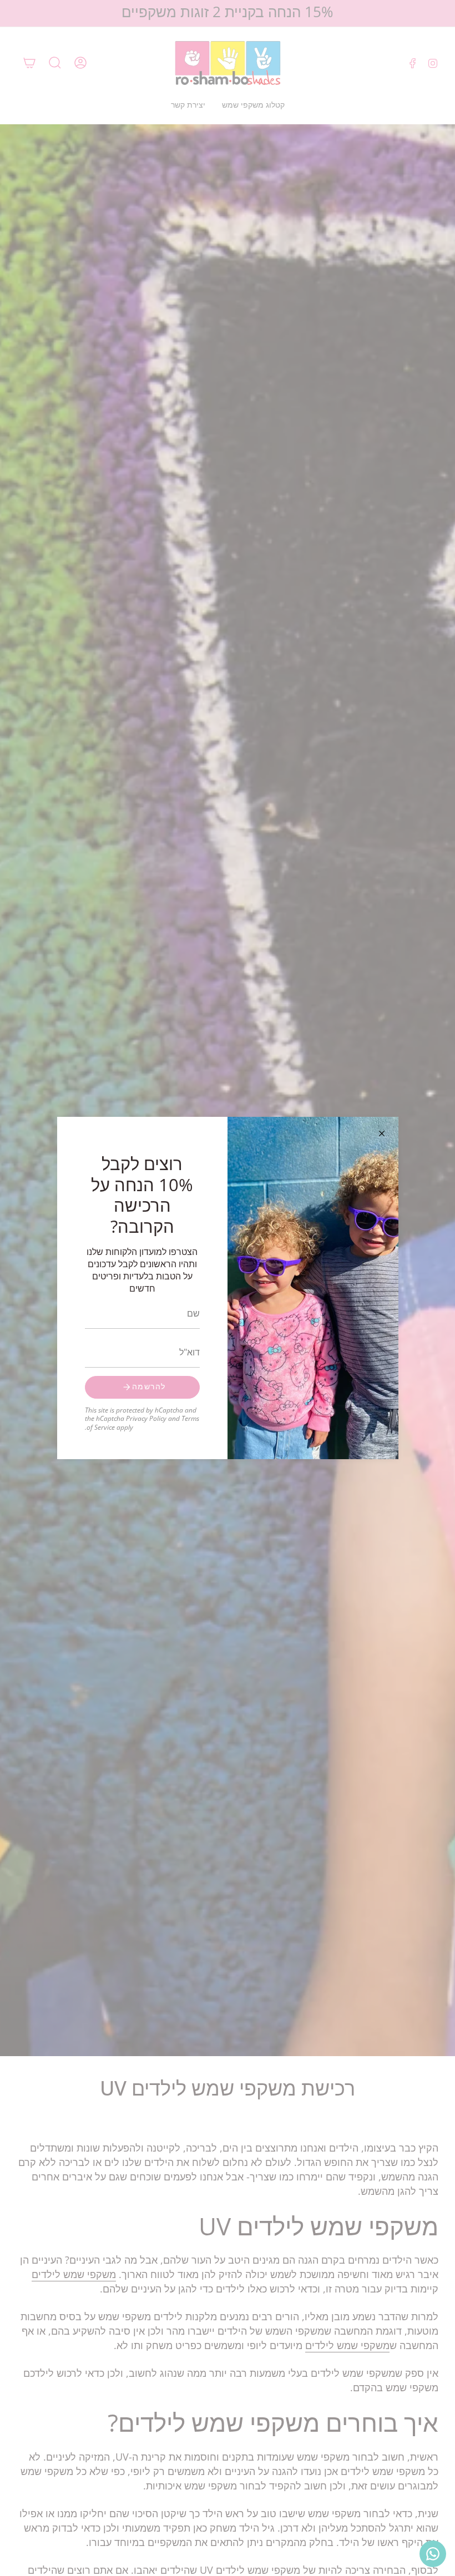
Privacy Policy (146, 1418)
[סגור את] (382, 1133)
